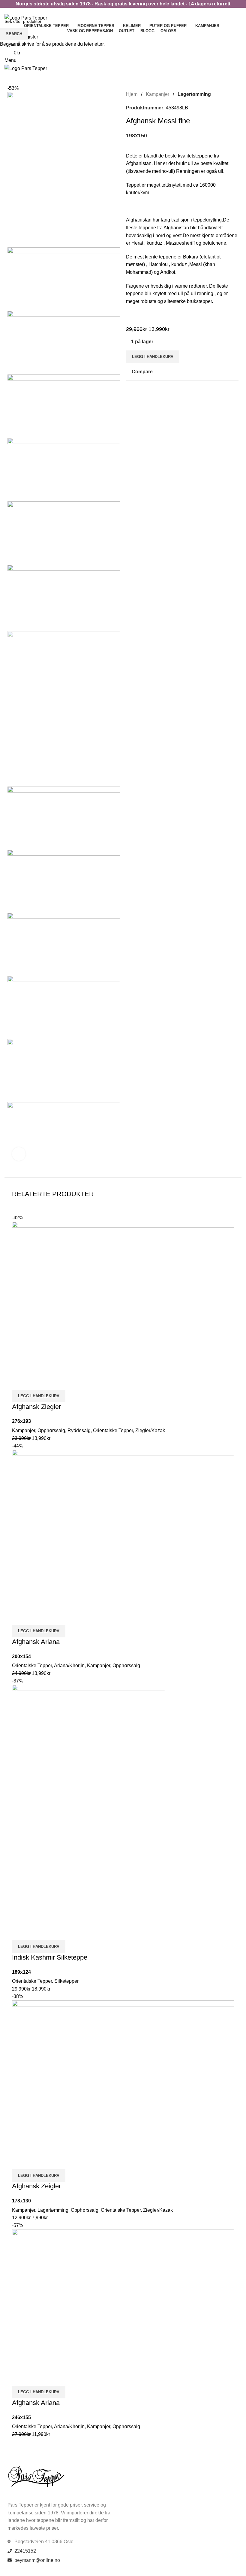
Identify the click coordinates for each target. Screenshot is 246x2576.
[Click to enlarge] (19, 1154)
